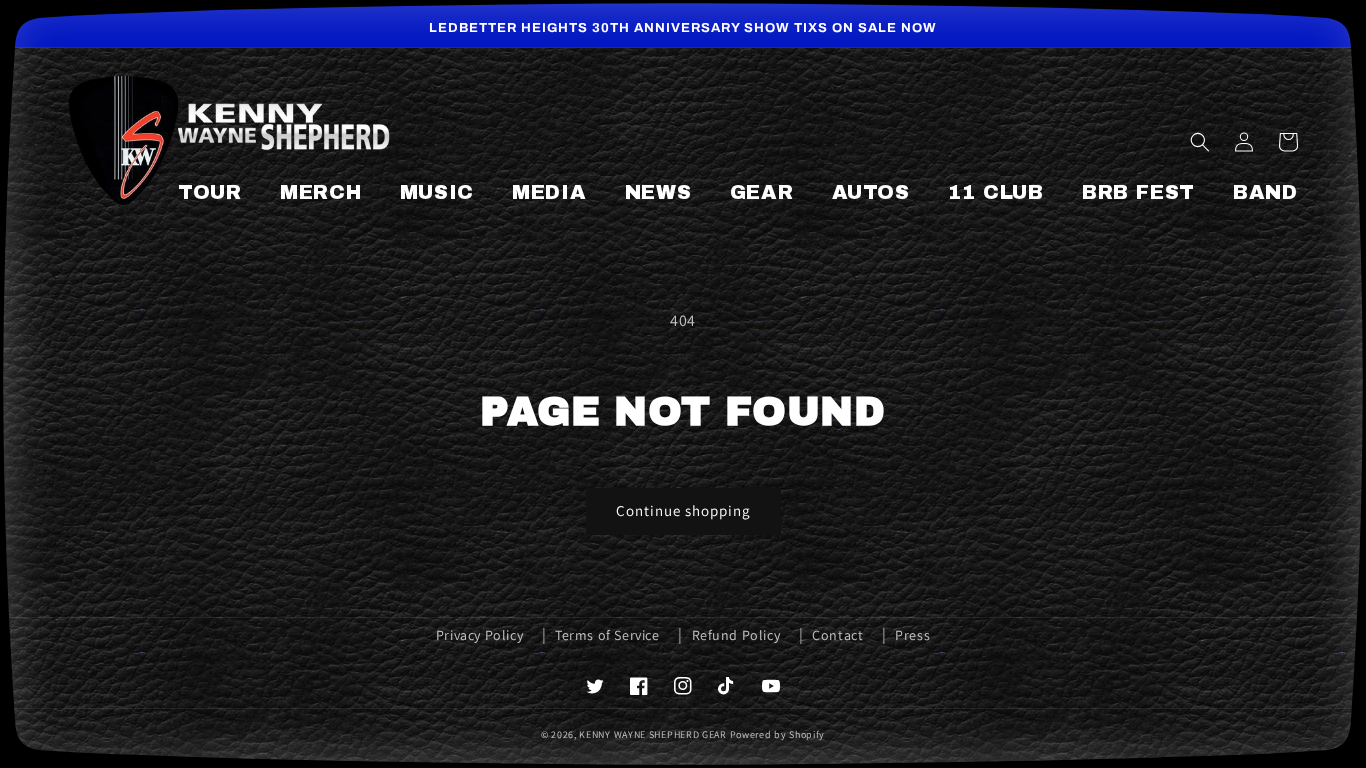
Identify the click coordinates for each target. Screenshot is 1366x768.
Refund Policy (736, 635)
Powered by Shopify (778, 734)
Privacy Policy (479, 635)
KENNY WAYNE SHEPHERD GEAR (653, 734)
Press (912, 635)
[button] (1200, 142)
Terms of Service (607, 635)
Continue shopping (683, 510)
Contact (837, 635)
